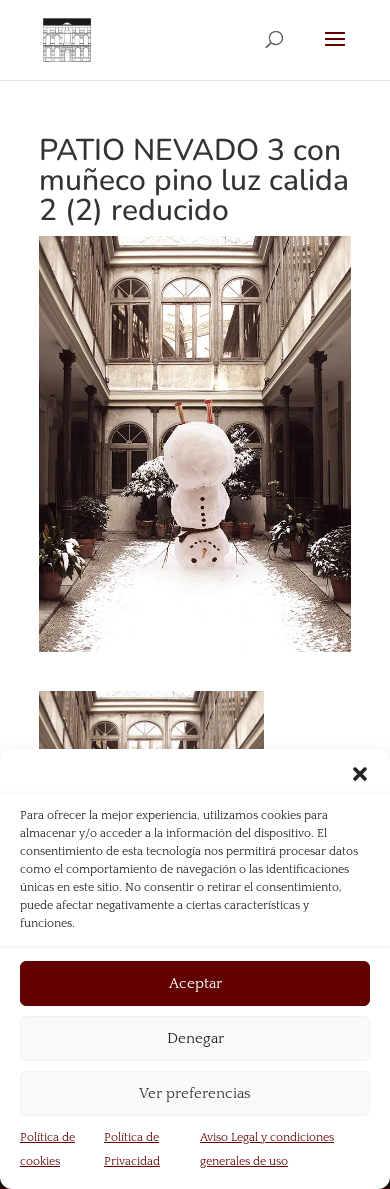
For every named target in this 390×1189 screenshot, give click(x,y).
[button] (360, 774)
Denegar (195, 1038)
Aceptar (195, 983)
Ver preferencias (195, 1093)
